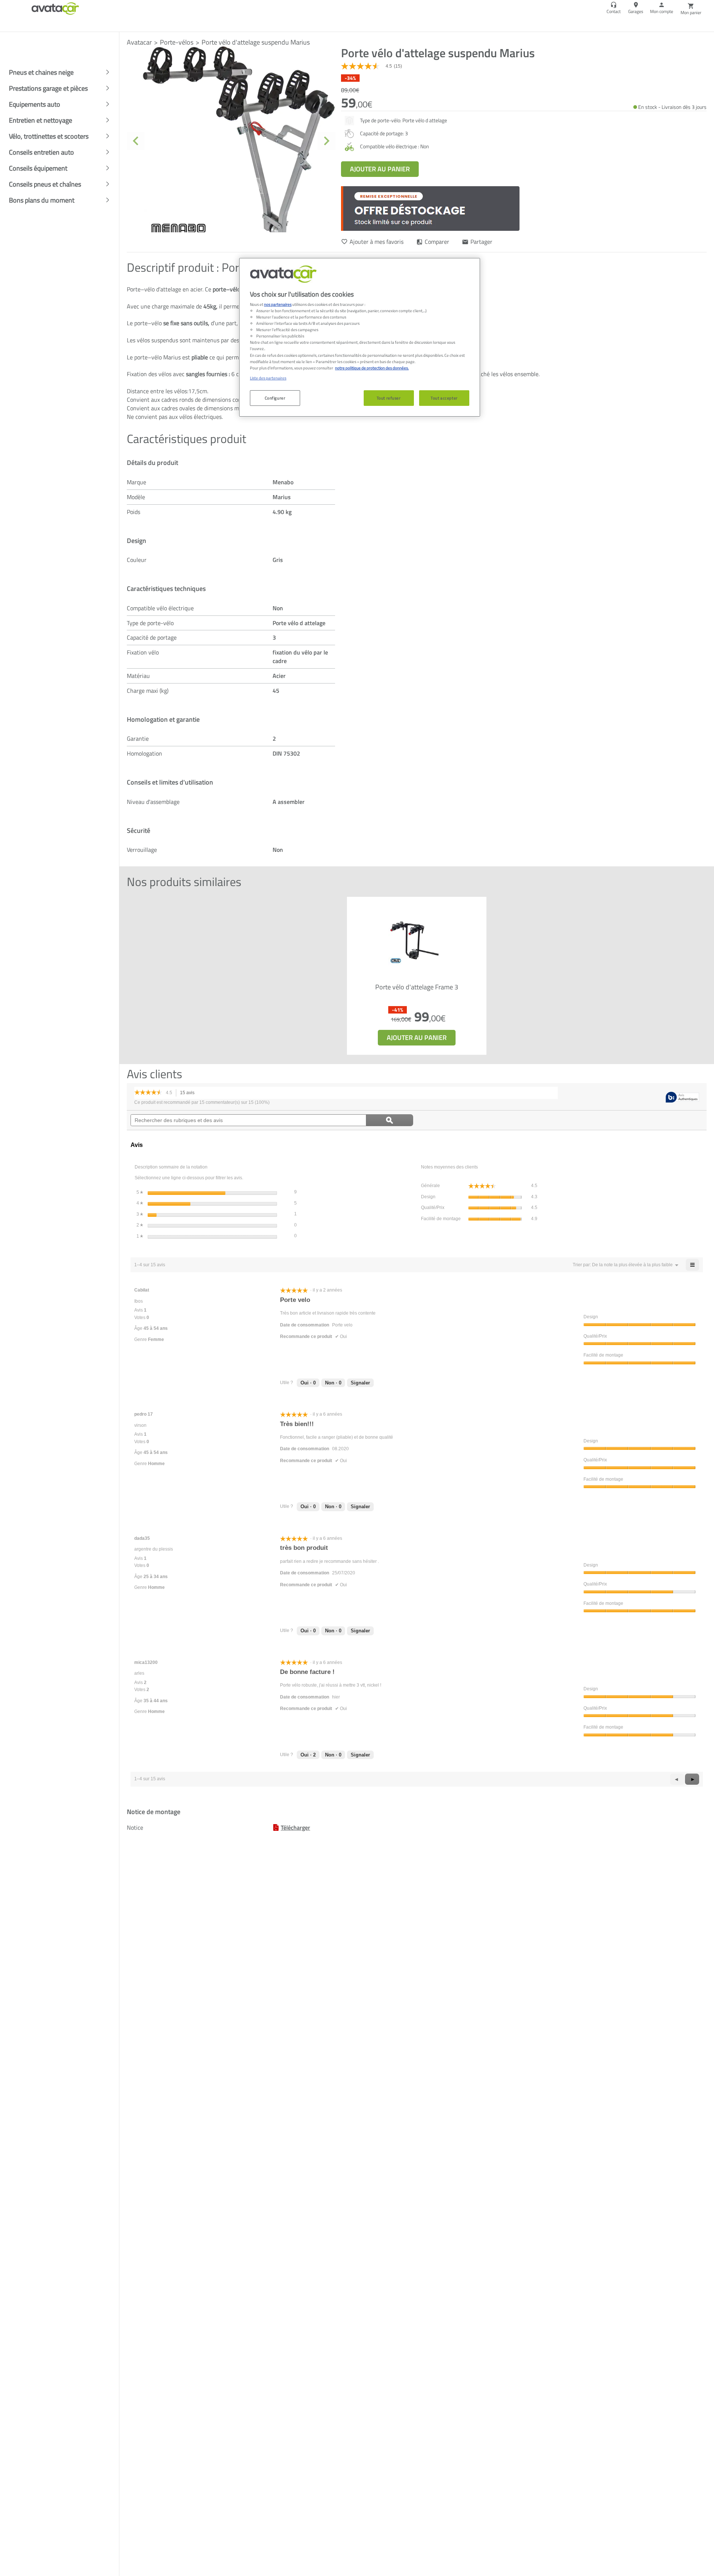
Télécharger (295, 1827)
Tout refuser (389, 398)
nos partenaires (278, 304)
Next (327, 141)
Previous (136, 141)
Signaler (360, 1383)
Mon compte (662, 11)
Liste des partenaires (268, 378)
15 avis (189, 1094)
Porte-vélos (177, 42)
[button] (632, 1265)
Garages (636, 11)
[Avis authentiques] (682, 1098)
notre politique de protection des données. (372, 368)
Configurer (275, 398)
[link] (374, 66)
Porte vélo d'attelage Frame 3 (417, 988)
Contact (614, 11)
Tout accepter (444, 398)
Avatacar (139, 42)
